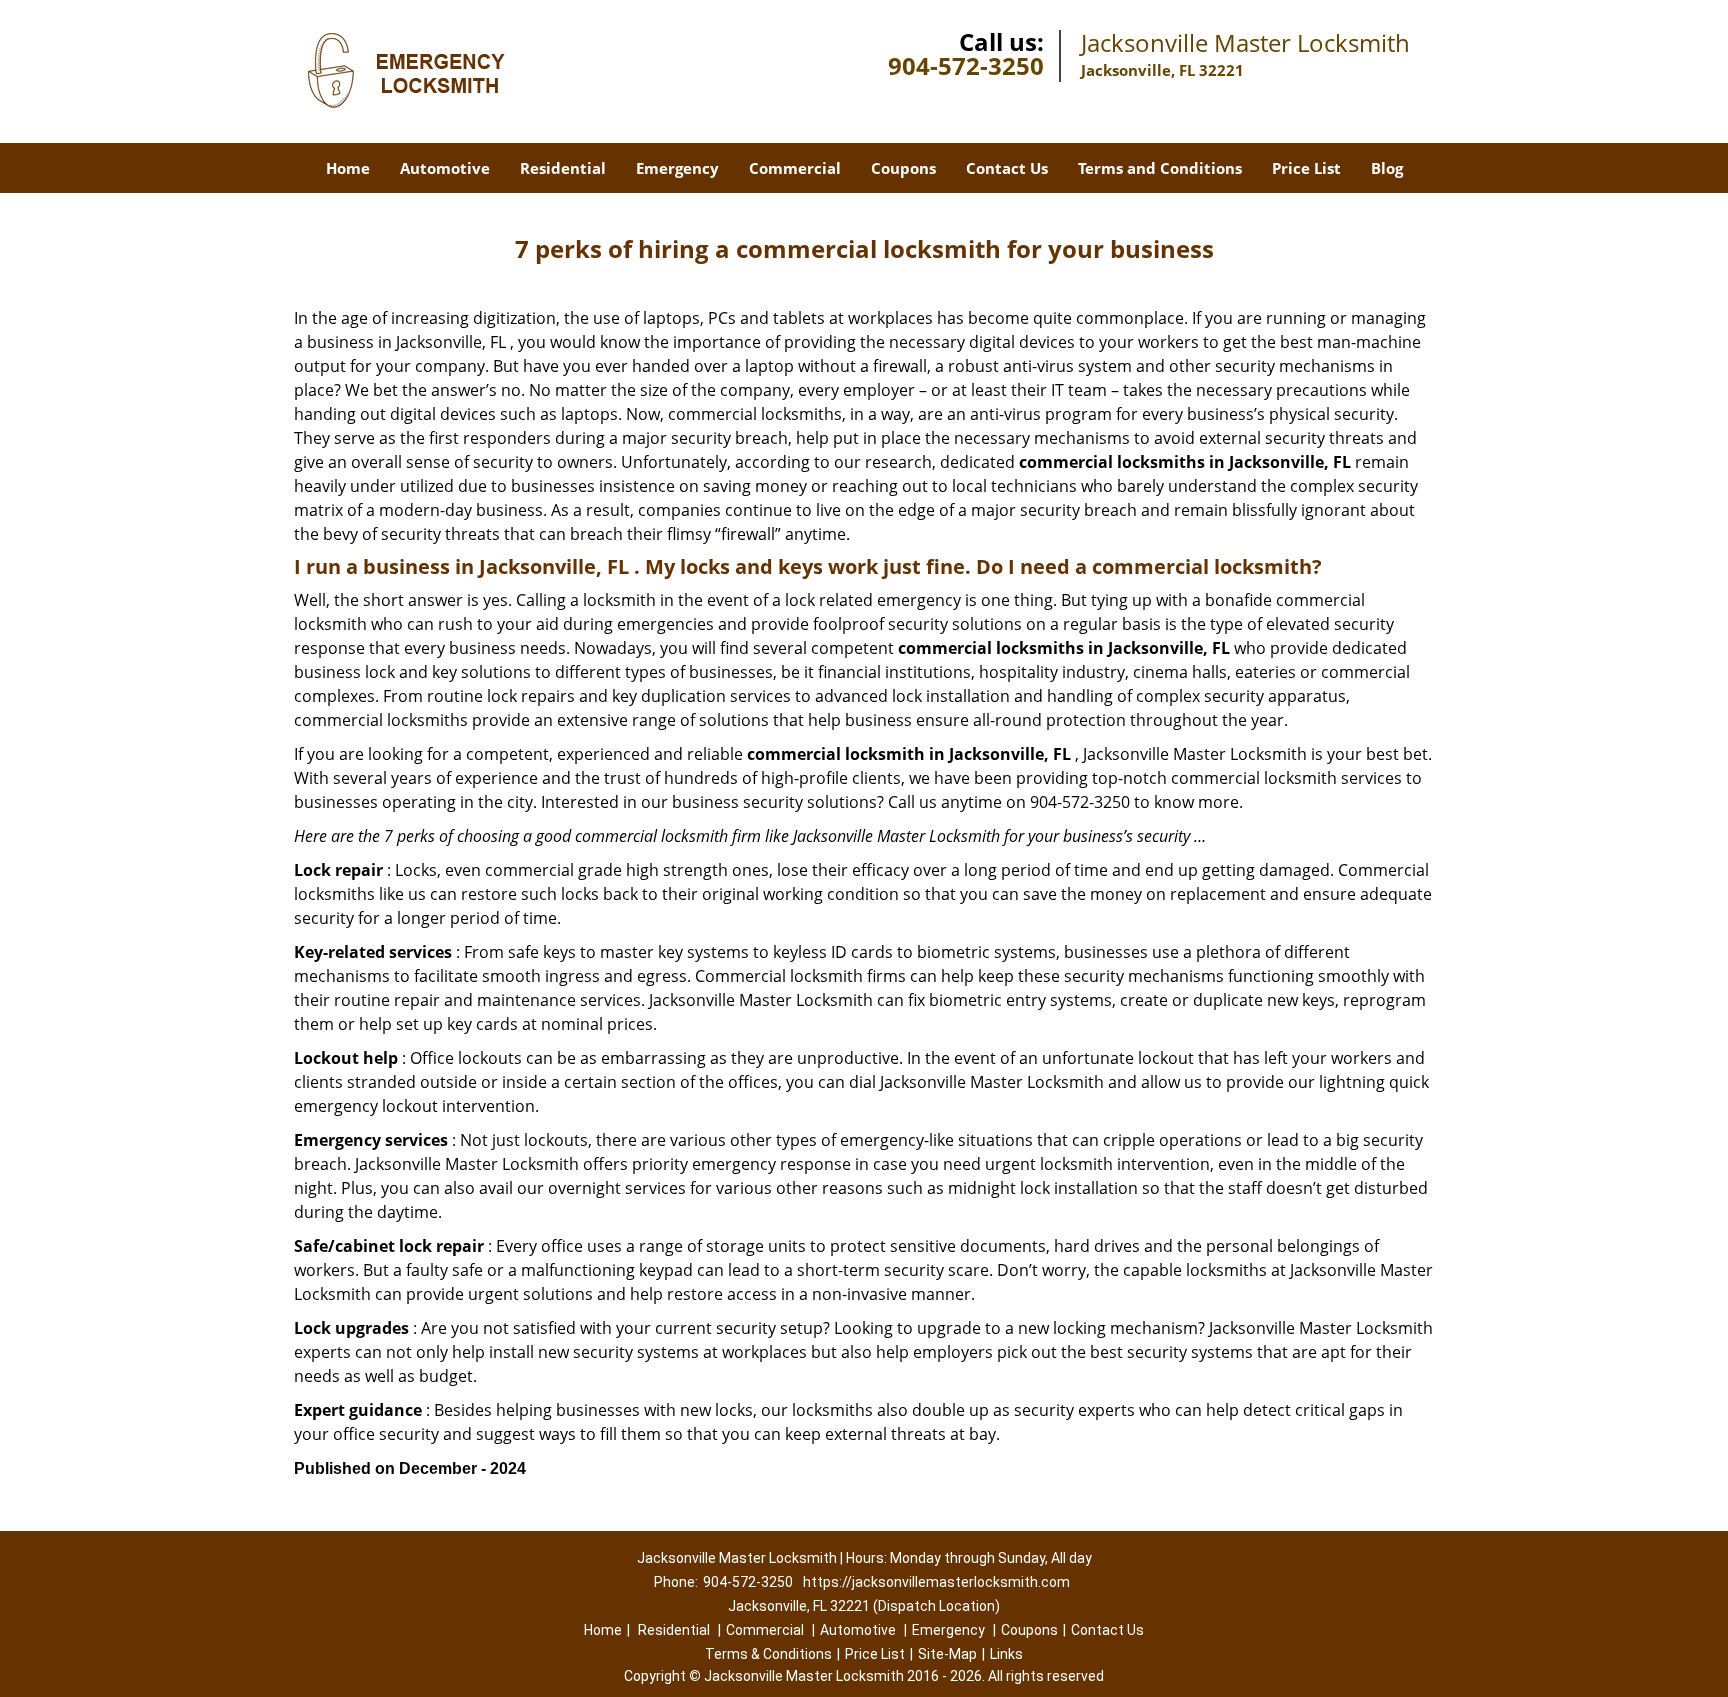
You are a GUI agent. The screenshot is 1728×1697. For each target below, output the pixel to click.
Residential (563, 168)
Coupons (903, 168)
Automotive (445, 168)
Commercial (795, 168)
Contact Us (1007, 168)
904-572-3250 (966, 65)
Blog (1387, 168)
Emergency (677, 168)
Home (348, 168)
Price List (1306, 168)
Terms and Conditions (1160, 168)
